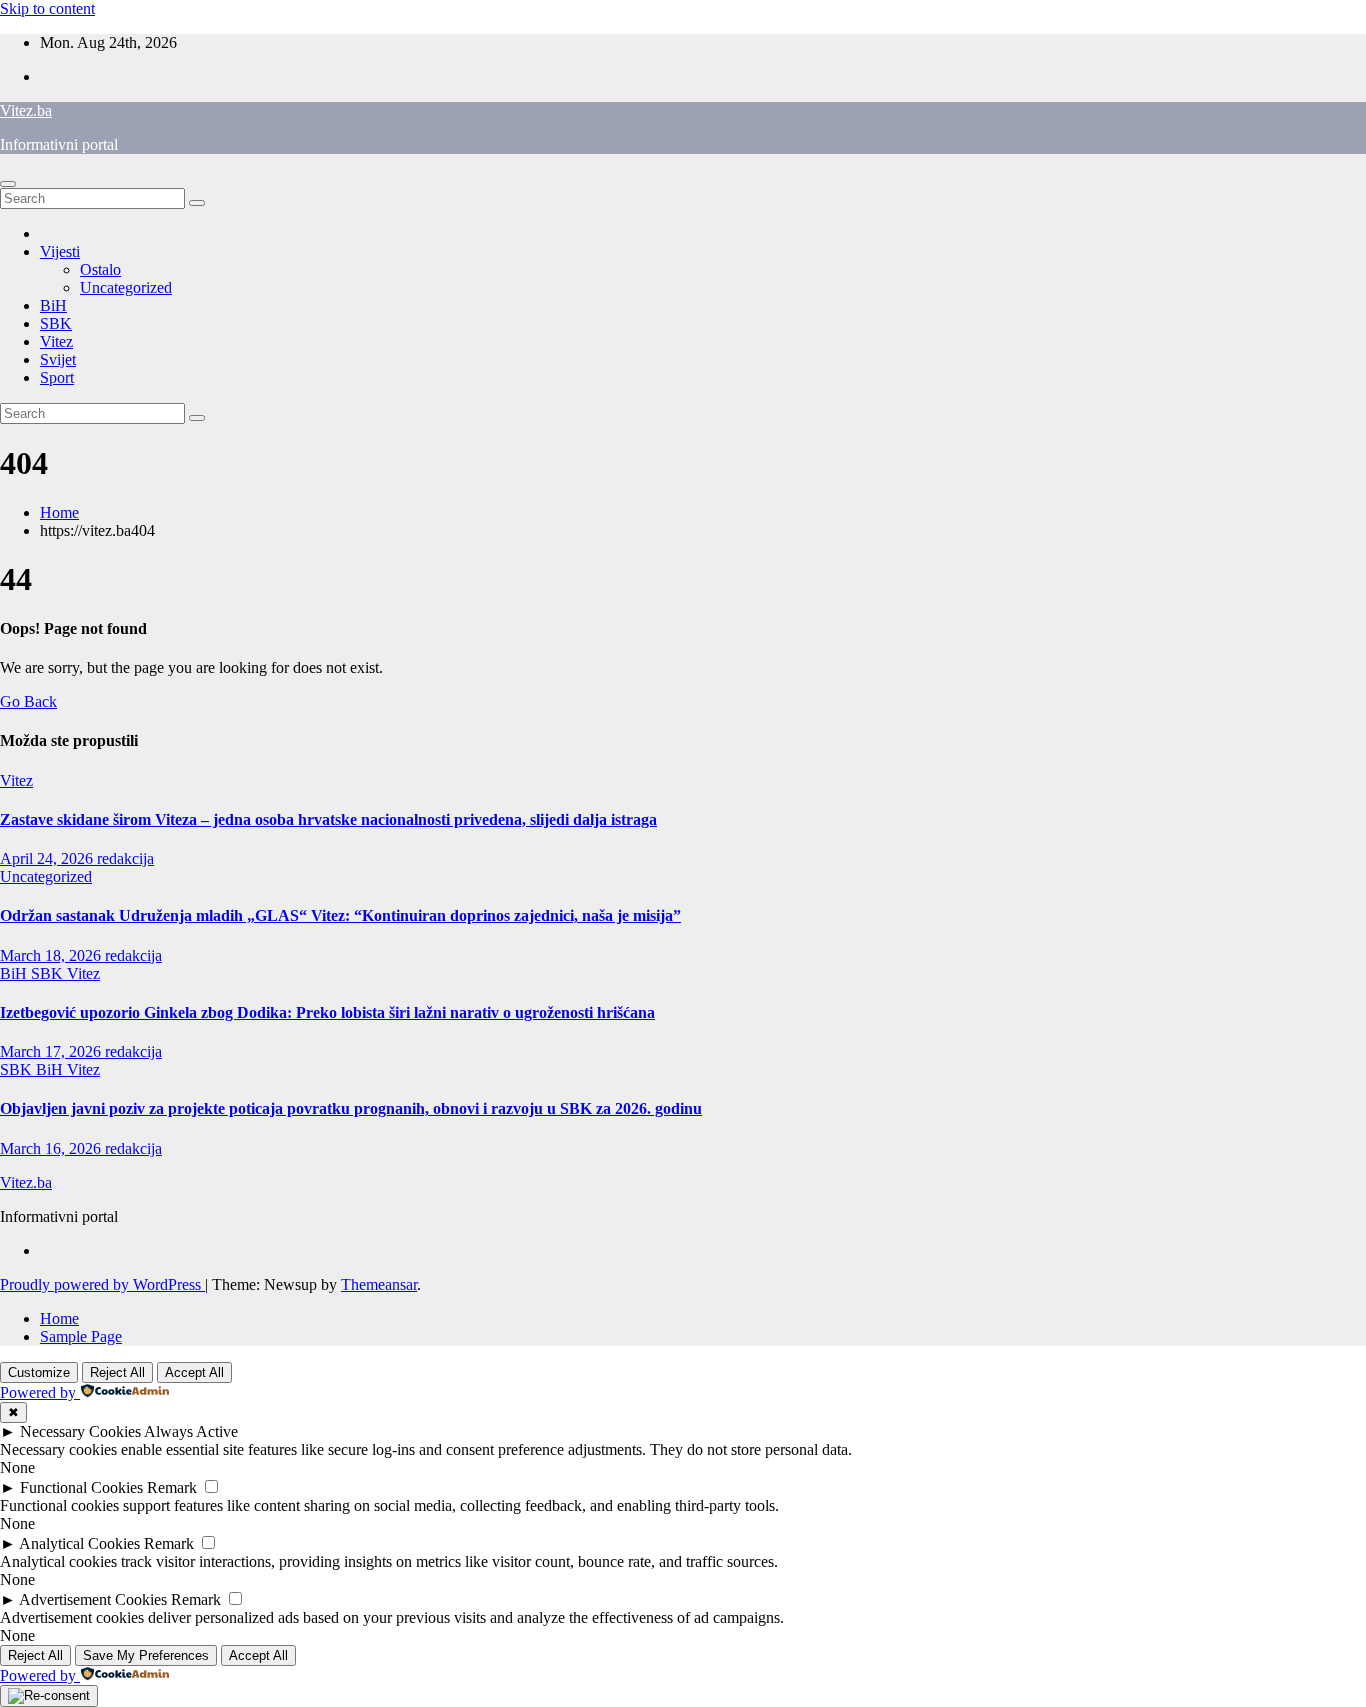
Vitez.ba (26, 110)
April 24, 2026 (48, 858)
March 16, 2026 (52, 1148)
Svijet (58, 359)
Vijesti (60, 251)
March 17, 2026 (52, 1051)
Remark (172, 1487)
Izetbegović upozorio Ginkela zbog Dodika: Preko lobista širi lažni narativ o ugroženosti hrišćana (327, 1012)
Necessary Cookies (80, 1431)
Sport (57, 377)
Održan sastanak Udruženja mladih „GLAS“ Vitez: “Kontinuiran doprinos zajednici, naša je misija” (340, 915)
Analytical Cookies (79, 1543)
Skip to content (47, 8)
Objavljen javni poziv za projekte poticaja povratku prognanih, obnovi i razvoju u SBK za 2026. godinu (351, 1108)
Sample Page (81, 1336)
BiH (53, 305)
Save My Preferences (146, 1655)
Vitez (56, 341)
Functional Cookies (81, 1487)
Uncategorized (126, 287)
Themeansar (379, 1284)
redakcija (125, 858)
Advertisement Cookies (93, 1599)
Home (59, 512)
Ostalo (100, 269)
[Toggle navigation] (8, 184)
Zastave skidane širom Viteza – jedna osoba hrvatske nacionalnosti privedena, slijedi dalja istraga (328, 819)
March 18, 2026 (52, 955)
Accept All (194, 1372)
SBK (56, 323)
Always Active (191, 1431)
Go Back (28, 701)
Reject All (117, 1372)
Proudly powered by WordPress (102, 1284)
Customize (39, 1372)
